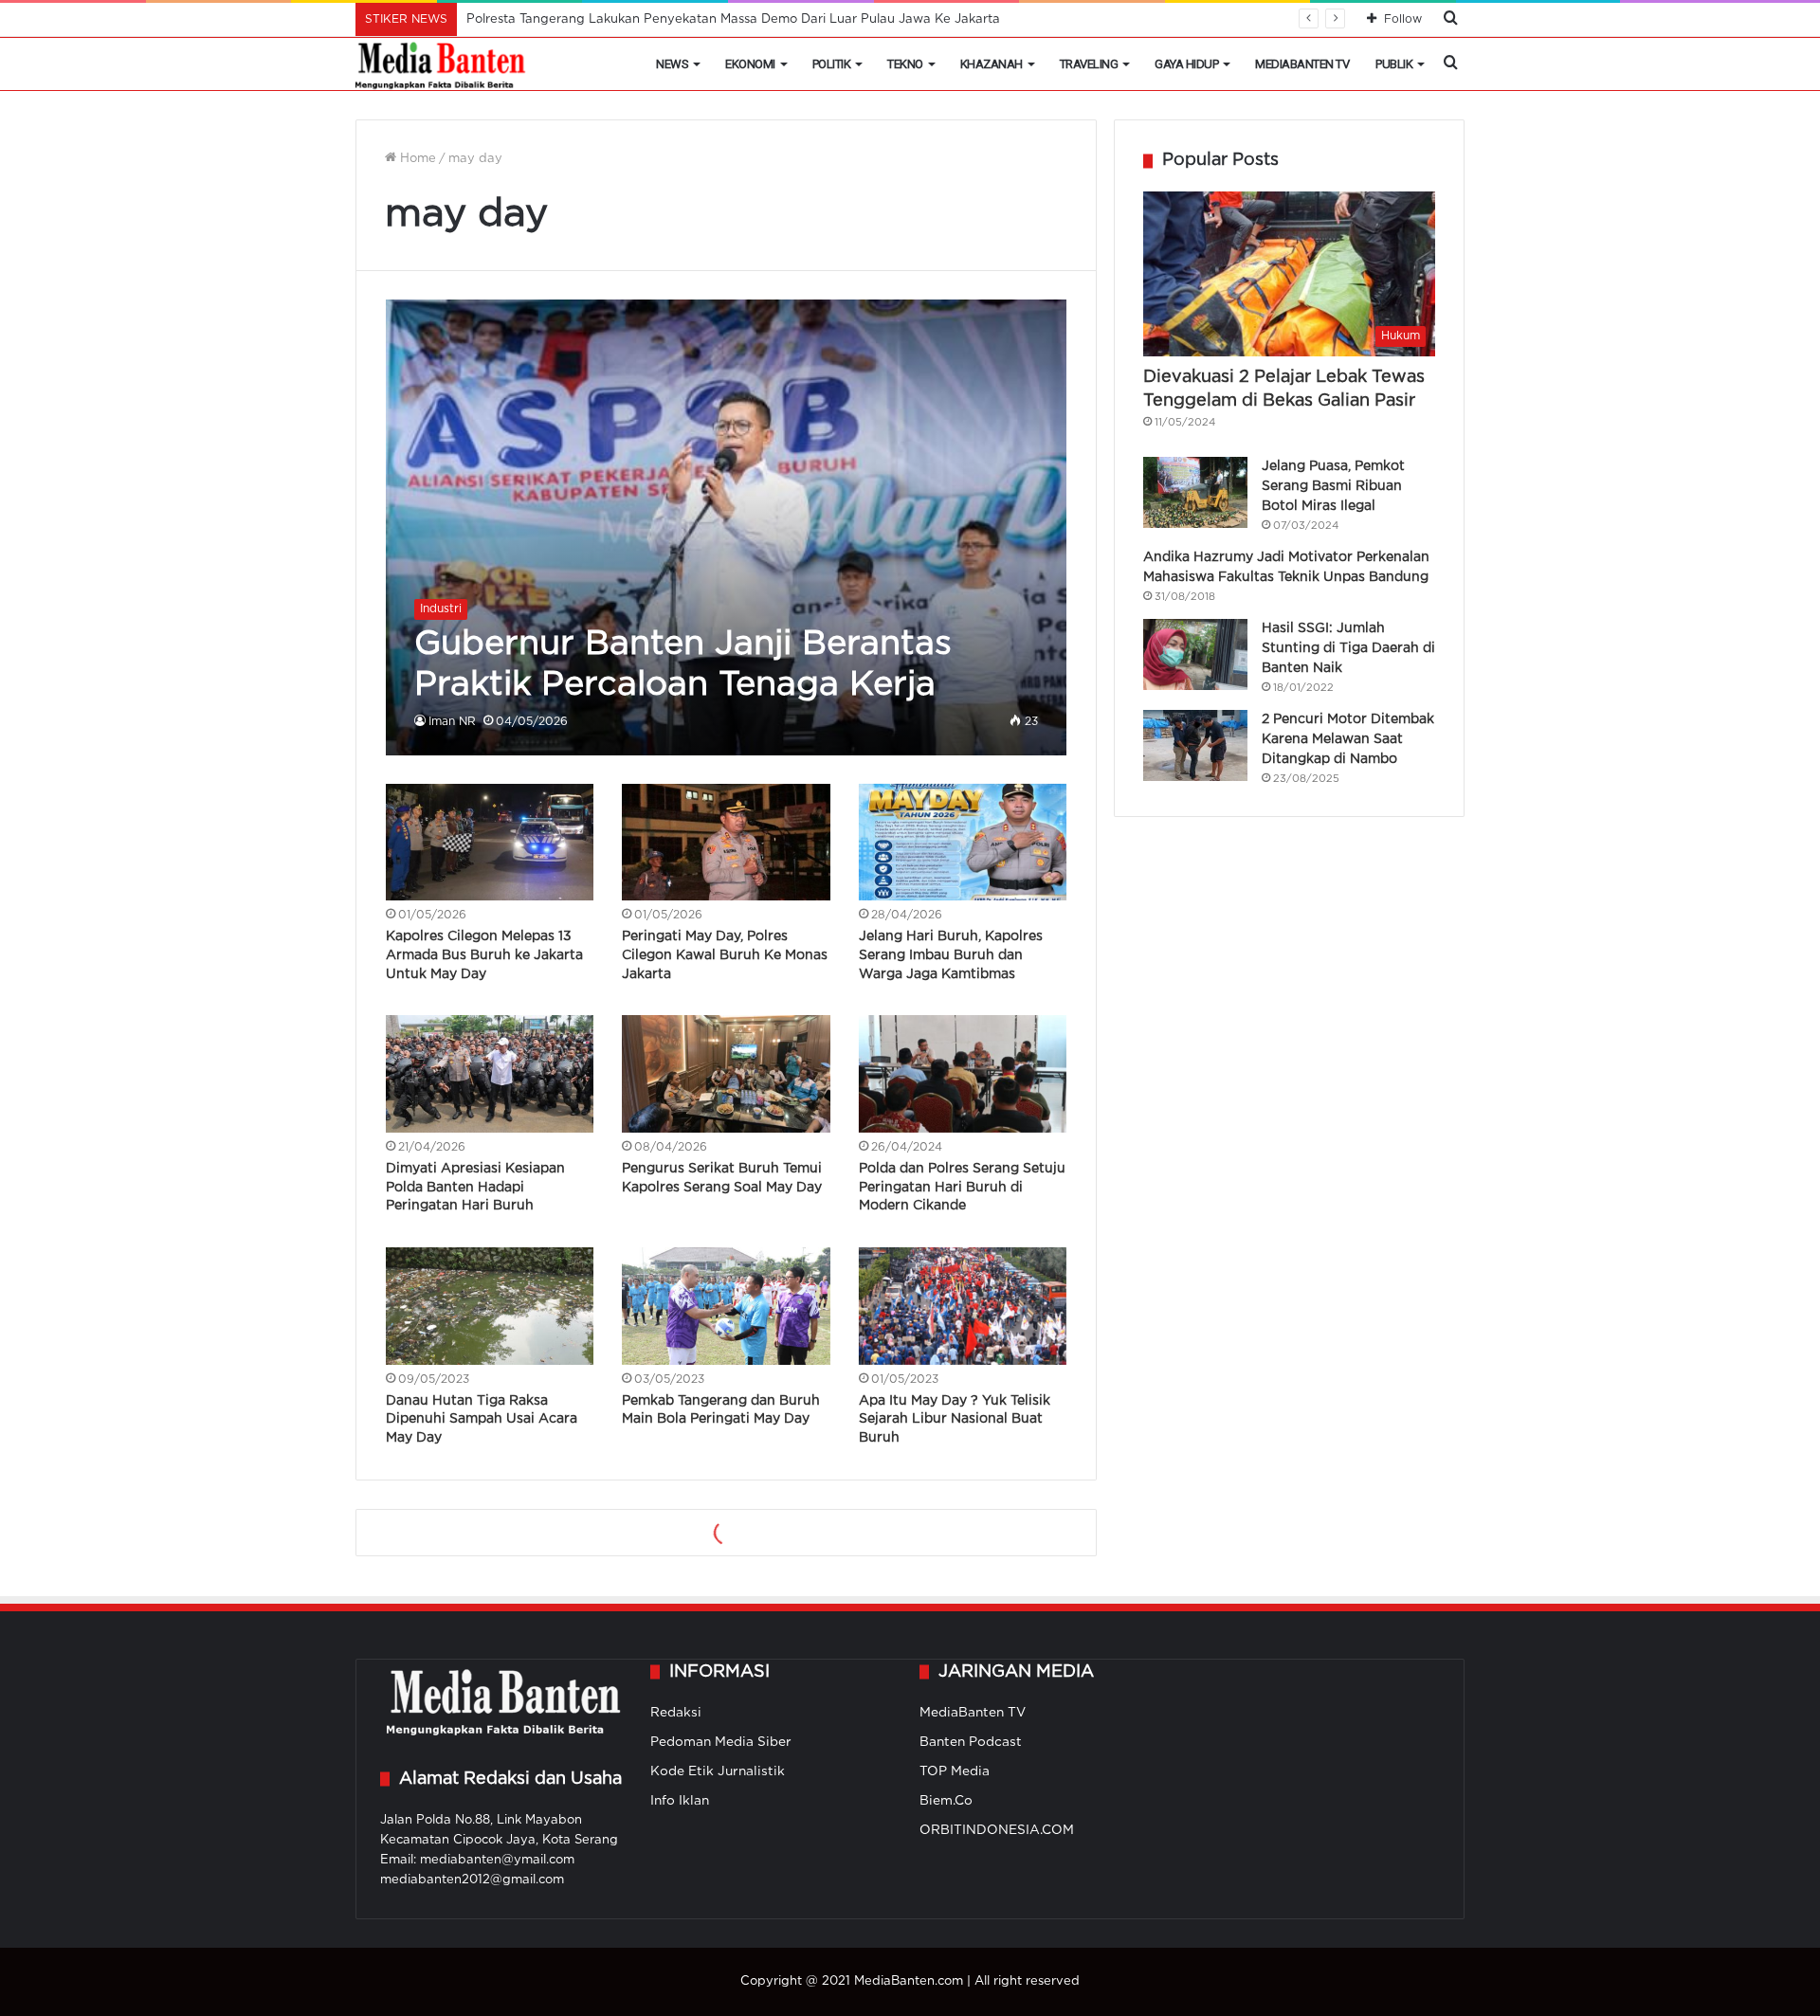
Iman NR (452, 722)
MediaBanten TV (1302, 64)
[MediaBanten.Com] (442, 64)
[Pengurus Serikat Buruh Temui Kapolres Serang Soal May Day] (726, 1074)
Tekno (905, 64)
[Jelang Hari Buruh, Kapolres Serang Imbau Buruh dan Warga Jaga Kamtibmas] (963, 843)
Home (416, 159)
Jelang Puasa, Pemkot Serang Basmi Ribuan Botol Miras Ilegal (1333, 486)
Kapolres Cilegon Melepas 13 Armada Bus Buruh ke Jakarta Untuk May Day (484, 955)
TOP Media (955, 1771)
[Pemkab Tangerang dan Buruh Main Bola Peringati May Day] (726, 1306)
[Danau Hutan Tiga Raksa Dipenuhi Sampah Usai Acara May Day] (490, 1306)
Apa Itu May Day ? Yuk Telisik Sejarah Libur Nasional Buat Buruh (955, 1419)
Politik (832, 64)
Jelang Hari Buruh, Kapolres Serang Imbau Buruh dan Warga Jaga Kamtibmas (951, 955)
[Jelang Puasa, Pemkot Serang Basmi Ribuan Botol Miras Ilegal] (1195, 492)
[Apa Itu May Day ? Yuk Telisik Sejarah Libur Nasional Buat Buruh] (963, 1306)
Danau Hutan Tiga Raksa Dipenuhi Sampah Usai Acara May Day (482, 1419)
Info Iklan (680, 1801)
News (672, 64)
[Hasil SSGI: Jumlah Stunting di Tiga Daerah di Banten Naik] (1195, 654)
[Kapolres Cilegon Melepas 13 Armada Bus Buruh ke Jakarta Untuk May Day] (490, 843)
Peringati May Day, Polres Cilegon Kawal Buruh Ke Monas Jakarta (725, 955)
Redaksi (676, 1713)
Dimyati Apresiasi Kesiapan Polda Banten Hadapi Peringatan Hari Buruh (475, 1187)
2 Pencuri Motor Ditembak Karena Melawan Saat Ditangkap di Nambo (1348, 739)
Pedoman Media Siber (721, 1742)
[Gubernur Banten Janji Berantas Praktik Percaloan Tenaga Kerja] (727, 527)
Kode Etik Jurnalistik (718, 1771)
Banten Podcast (971, 1742)
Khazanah (992, 64)
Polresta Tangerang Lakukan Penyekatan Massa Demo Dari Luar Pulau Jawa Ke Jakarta (733, 19)
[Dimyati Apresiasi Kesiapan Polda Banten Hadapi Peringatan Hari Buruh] (490, 1074)
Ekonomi (750, 64)
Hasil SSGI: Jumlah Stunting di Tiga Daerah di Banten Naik (1348, 648)
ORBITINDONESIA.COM (997, 1830)
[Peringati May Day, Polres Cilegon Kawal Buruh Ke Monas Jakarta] (726, 843)
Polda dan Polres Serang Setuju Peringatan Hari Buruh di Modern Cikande (962, 1187)
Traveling (1089, 64)
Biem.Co (946, 1801)
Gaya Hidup (1186, 64)
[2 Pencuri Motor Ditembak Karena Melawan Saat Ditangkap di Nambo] (1195, 745)
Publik (1394, 64)
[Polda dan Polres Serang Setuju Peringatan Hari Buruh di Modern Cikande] (963, 1074)
